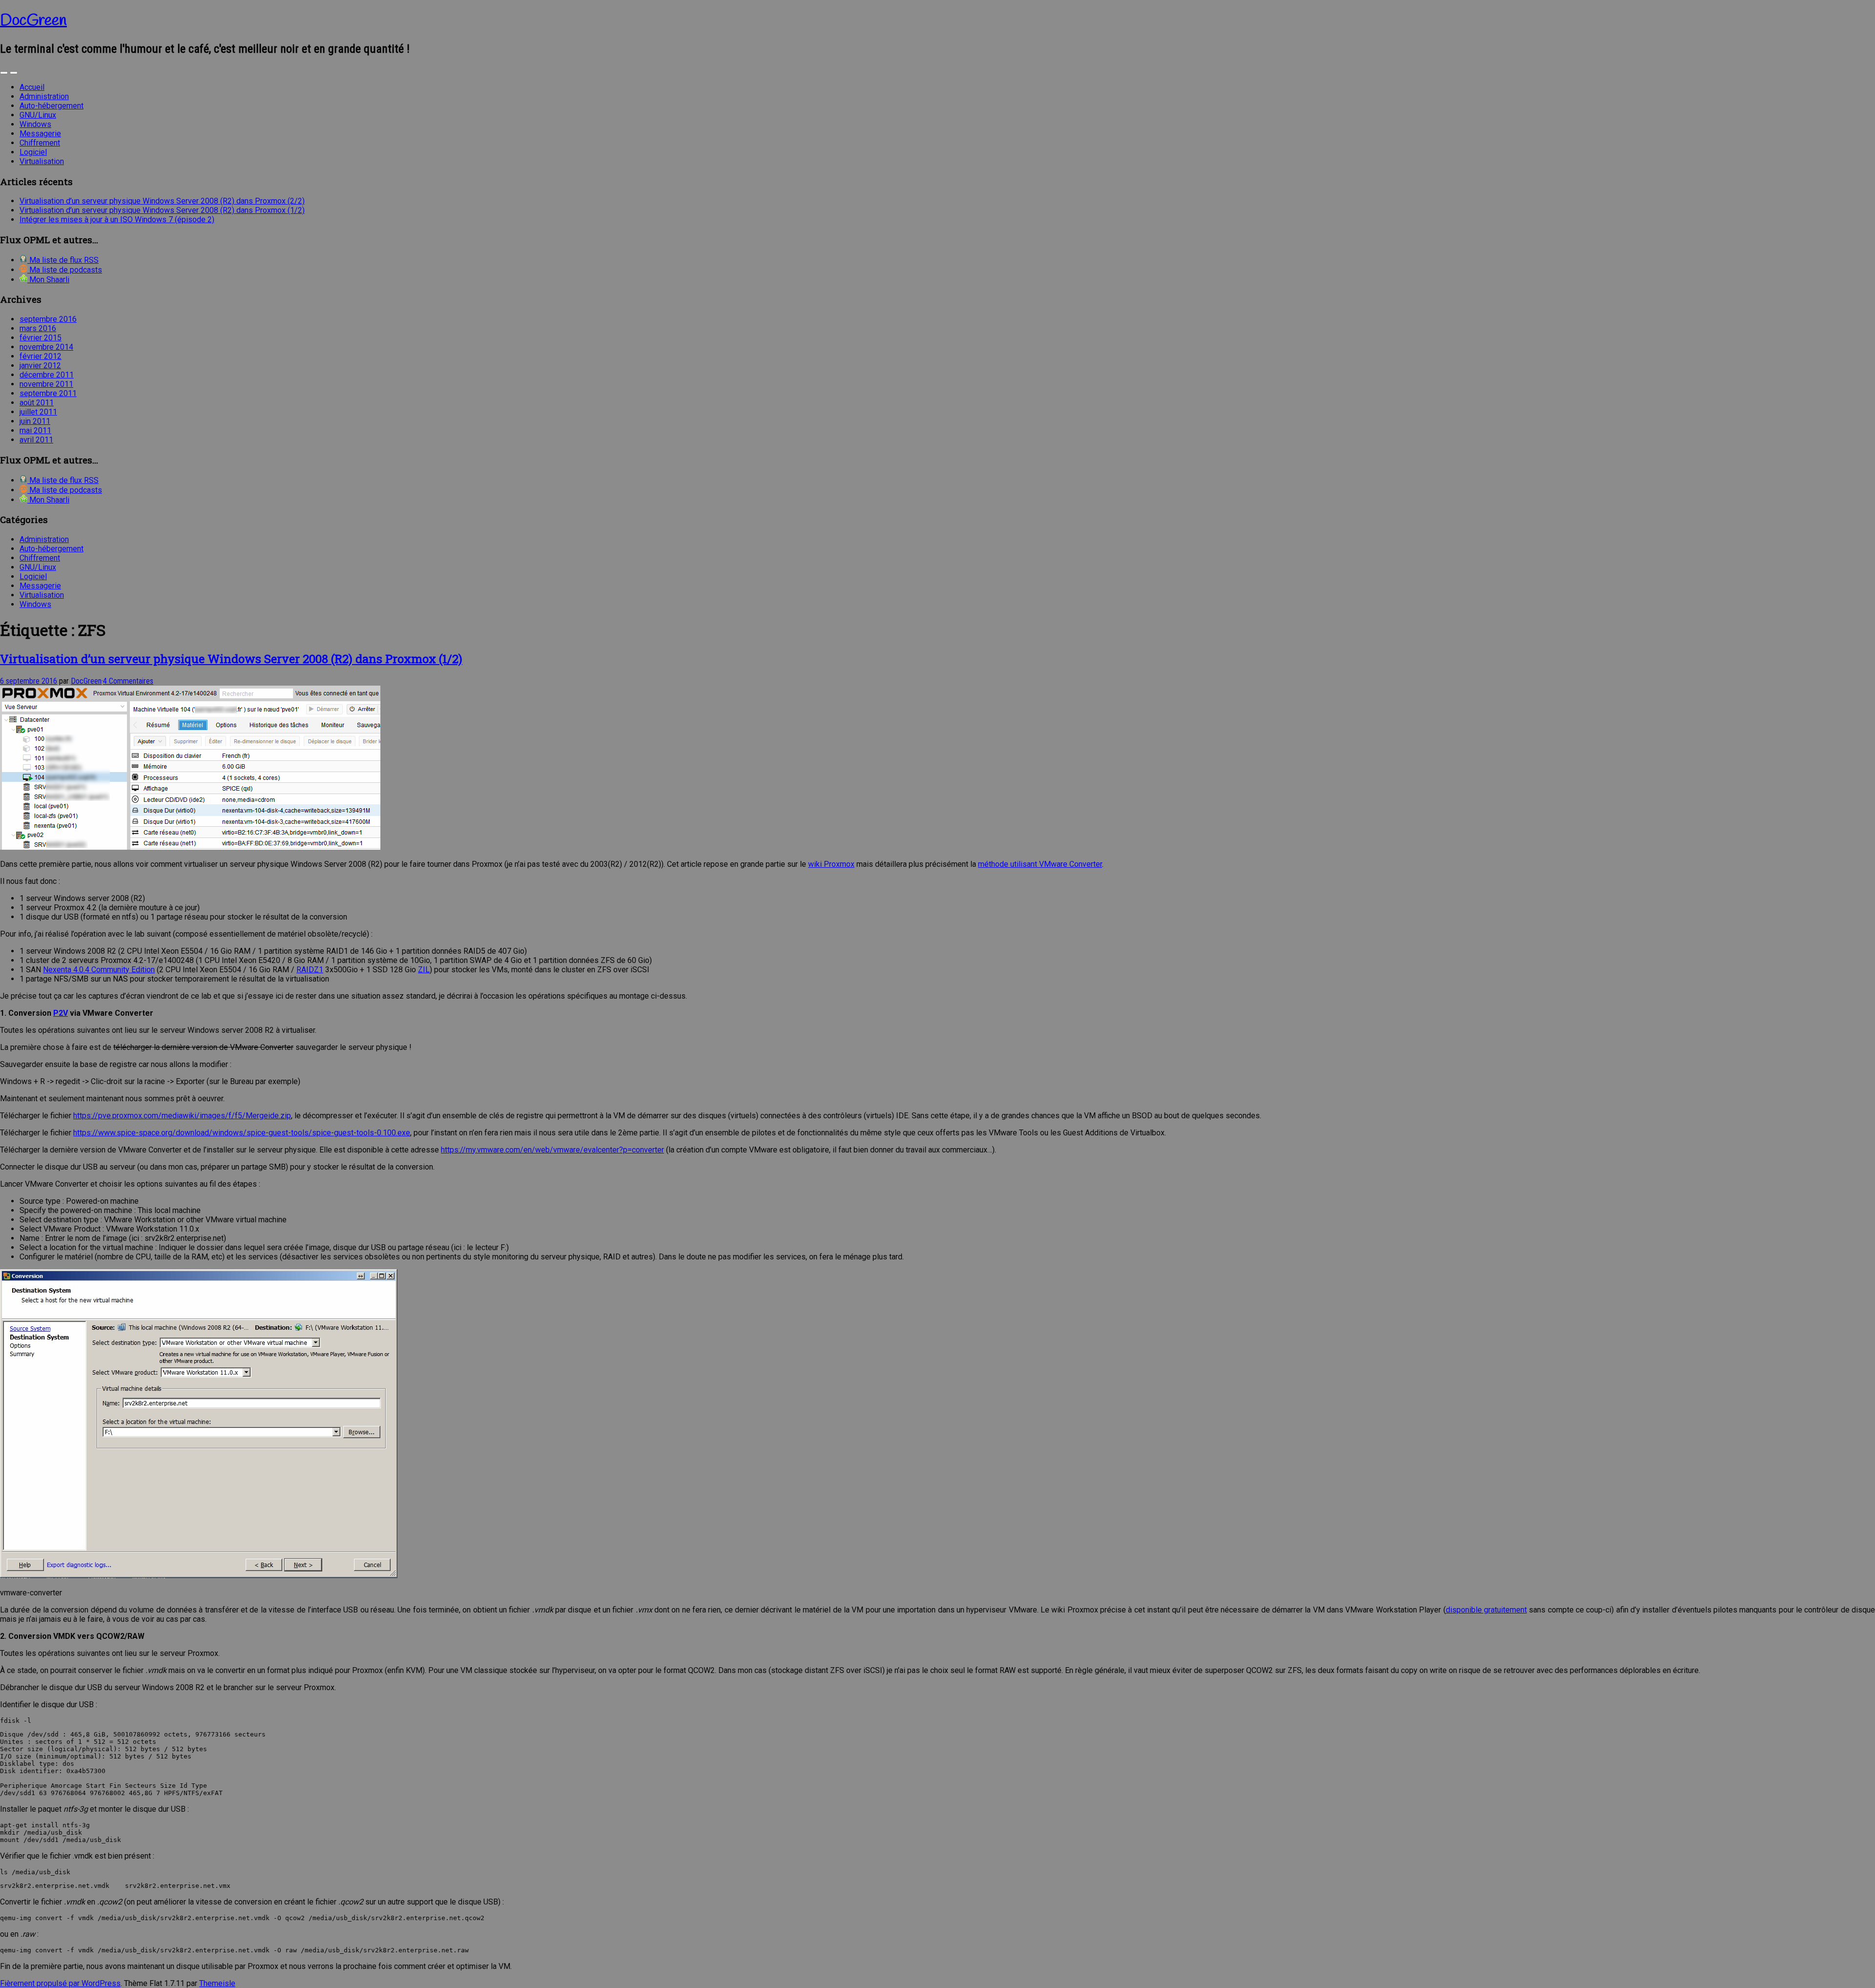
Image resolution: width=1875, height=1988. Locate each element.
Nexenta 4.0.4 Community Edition (99, 970)
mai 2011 (35, 430)
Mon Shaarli (48, 280)
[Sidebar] (4, 73)
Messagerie (40, 134)
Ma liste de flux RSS (63, 260)
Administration (44, 96)
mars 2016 (38, 328)
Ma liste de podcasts (65, 270)
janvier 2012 (40, 366)
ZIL (424, 970)
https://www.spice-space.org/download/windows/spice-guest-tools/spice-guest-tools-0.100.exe (242, 1133)
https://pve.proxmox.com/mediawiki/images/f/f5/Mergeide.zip (182, 1116)
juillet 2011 (38, 412)
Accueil (32, 87)
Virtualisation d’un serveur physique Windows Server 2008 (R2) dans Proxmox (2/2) (162, 201)
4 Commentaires (128, 681)
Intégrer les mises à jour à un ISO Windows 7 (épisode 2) (117, 220)
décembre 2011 (47, 375)
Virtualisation (42, 161)
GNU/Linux (38, 115)
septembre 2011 (48, 393)
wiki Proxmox (831, 864)
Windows (35, 124)
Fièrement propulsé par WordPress (60, 1983)
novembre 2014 (46, 347)
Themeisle (217, 1983)
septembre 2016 (48, 319)
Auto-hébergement (52, 106)
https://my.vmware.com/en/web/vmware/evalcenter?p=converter (552, 1150)
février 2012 (41, 356)
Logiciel (33, 152)
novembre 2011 (46, 384)
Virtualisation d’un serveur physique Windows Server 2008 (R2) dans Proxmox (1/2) (162, 210)
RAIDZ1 (310, 970)
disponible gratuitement (1486, 1610)
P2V (61, 1013)
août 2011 (37, 403)
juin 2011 (35, 421)
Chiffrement (40, 143)
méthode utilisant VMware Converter (1040, 864)
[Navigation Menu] (14, 73)
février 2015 (41, 338)
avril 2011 (36, 440)
